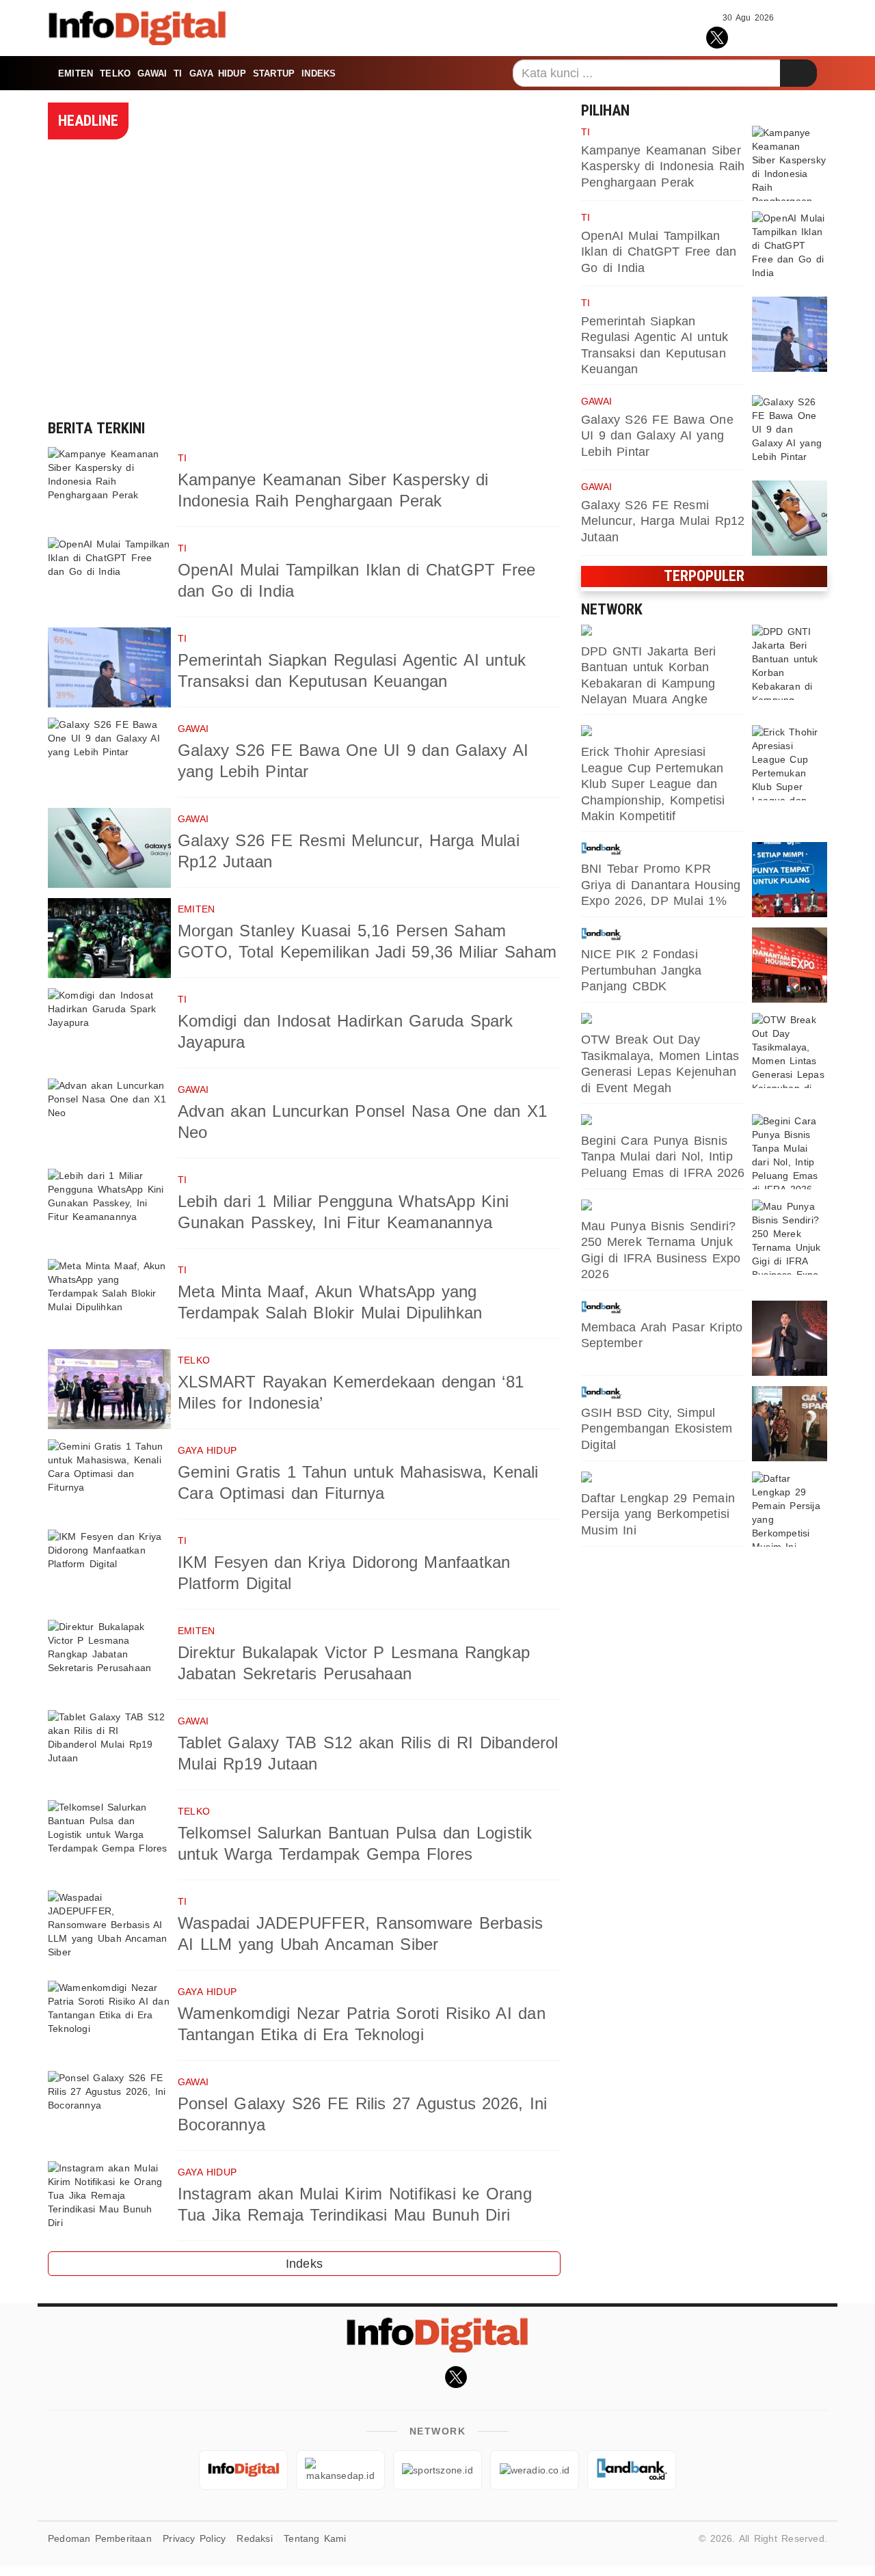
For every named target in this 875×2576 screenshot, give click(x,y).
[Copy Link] (778, 36)
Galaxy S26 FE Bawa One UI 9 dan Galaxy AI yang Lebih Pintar (657, 436)
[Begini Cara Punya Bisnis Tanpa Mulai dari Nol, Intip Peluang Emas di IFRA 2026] (790, 1152)
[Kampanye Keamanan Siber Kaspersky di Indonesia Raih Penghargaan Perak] (109, 487)
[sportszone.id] (663, 1020)
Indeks (319, 73)
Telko (115, 73)
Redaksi (254, 2538)
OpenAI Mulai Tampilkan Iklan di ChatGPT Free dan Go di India (659, 252)
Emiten (76, 73)
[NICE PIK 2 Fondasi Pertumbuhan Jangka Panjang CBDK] (790, 965)
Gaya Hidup (218, 73)
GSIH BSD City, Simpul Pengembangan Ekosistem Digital (657, 1429)
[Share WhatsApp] (748, 36)
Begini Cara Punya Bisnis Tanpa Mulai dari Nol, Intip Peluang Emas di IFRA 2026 (663, 1157)
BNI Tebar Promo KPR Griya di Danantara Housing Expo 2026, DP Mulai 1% (661, 885)
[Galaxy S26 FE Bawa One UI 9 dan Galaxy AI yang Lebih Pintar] (109, 758)
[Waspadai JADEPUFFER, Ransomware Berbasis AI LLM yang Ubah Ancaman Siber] (109, 1930)
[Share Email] (808, 36)
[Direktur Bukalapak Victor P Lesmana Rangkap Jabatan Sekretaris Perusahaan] (109, 1660)
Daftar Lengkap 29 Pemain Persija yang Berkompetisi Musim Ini (658, 1514)
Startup (274, 73)
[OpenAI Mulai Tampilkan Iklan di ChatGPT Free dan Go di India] (109, 577)
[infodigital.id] (243, 2470)
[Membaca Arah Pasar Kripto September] (790, 1338)
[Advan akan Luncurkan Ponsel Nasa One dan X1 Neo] (109, 1118)
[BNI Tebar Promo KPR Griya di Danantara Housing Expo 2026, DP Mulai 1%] (790, 880)
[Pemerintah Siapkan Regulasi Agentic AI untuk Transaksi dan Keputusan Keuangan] (109, 667)
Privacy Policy (194, 2538)
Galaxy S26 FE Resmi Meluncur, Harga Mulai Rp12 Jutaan (663, 521)
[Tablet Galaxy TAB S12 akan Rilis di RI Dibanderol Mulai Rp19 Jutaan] (109, 1750)
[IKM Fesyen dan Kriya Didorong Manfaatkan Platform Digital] (109, 1570)
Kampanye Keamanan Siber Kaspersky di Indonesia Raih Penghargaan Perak (663, 166)
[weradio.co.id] (663, 632)
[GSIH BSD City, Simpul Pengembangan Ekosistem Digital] (790, 1424)
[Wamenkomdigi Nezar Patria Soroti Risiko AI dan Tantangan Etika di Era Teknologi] (109, 2021)
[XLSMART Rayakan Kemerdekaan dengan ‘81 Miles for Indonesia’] (109, 1389)
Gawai (152, 73)
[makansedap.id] (663, 1121)
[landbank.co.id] (663, 849)
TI (178, 73)
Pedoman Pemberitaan (100, 2538)
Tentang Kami (315, 2538)
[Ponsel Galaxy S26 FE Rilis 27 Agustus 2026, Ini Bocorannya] (109, 2111)
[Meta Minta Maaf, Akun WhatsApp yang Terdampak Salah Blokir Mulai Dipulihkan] (109, 1299)
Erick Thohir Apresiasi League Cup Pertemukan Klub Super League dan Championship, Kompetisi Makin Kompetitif (653, 784)
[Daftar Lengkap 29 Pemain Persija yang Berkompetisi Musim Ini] (790, 1509)
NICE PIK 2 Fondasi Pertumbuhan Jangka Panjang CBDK (642, 970)
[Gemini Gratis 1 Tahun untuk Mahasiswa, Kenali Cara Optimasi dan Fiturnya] (109, 1479)
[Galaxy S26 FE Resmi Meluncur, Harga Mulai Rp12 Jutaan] (109, 848)
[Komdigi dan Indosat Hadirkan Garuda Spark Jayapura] (109, 1028)
